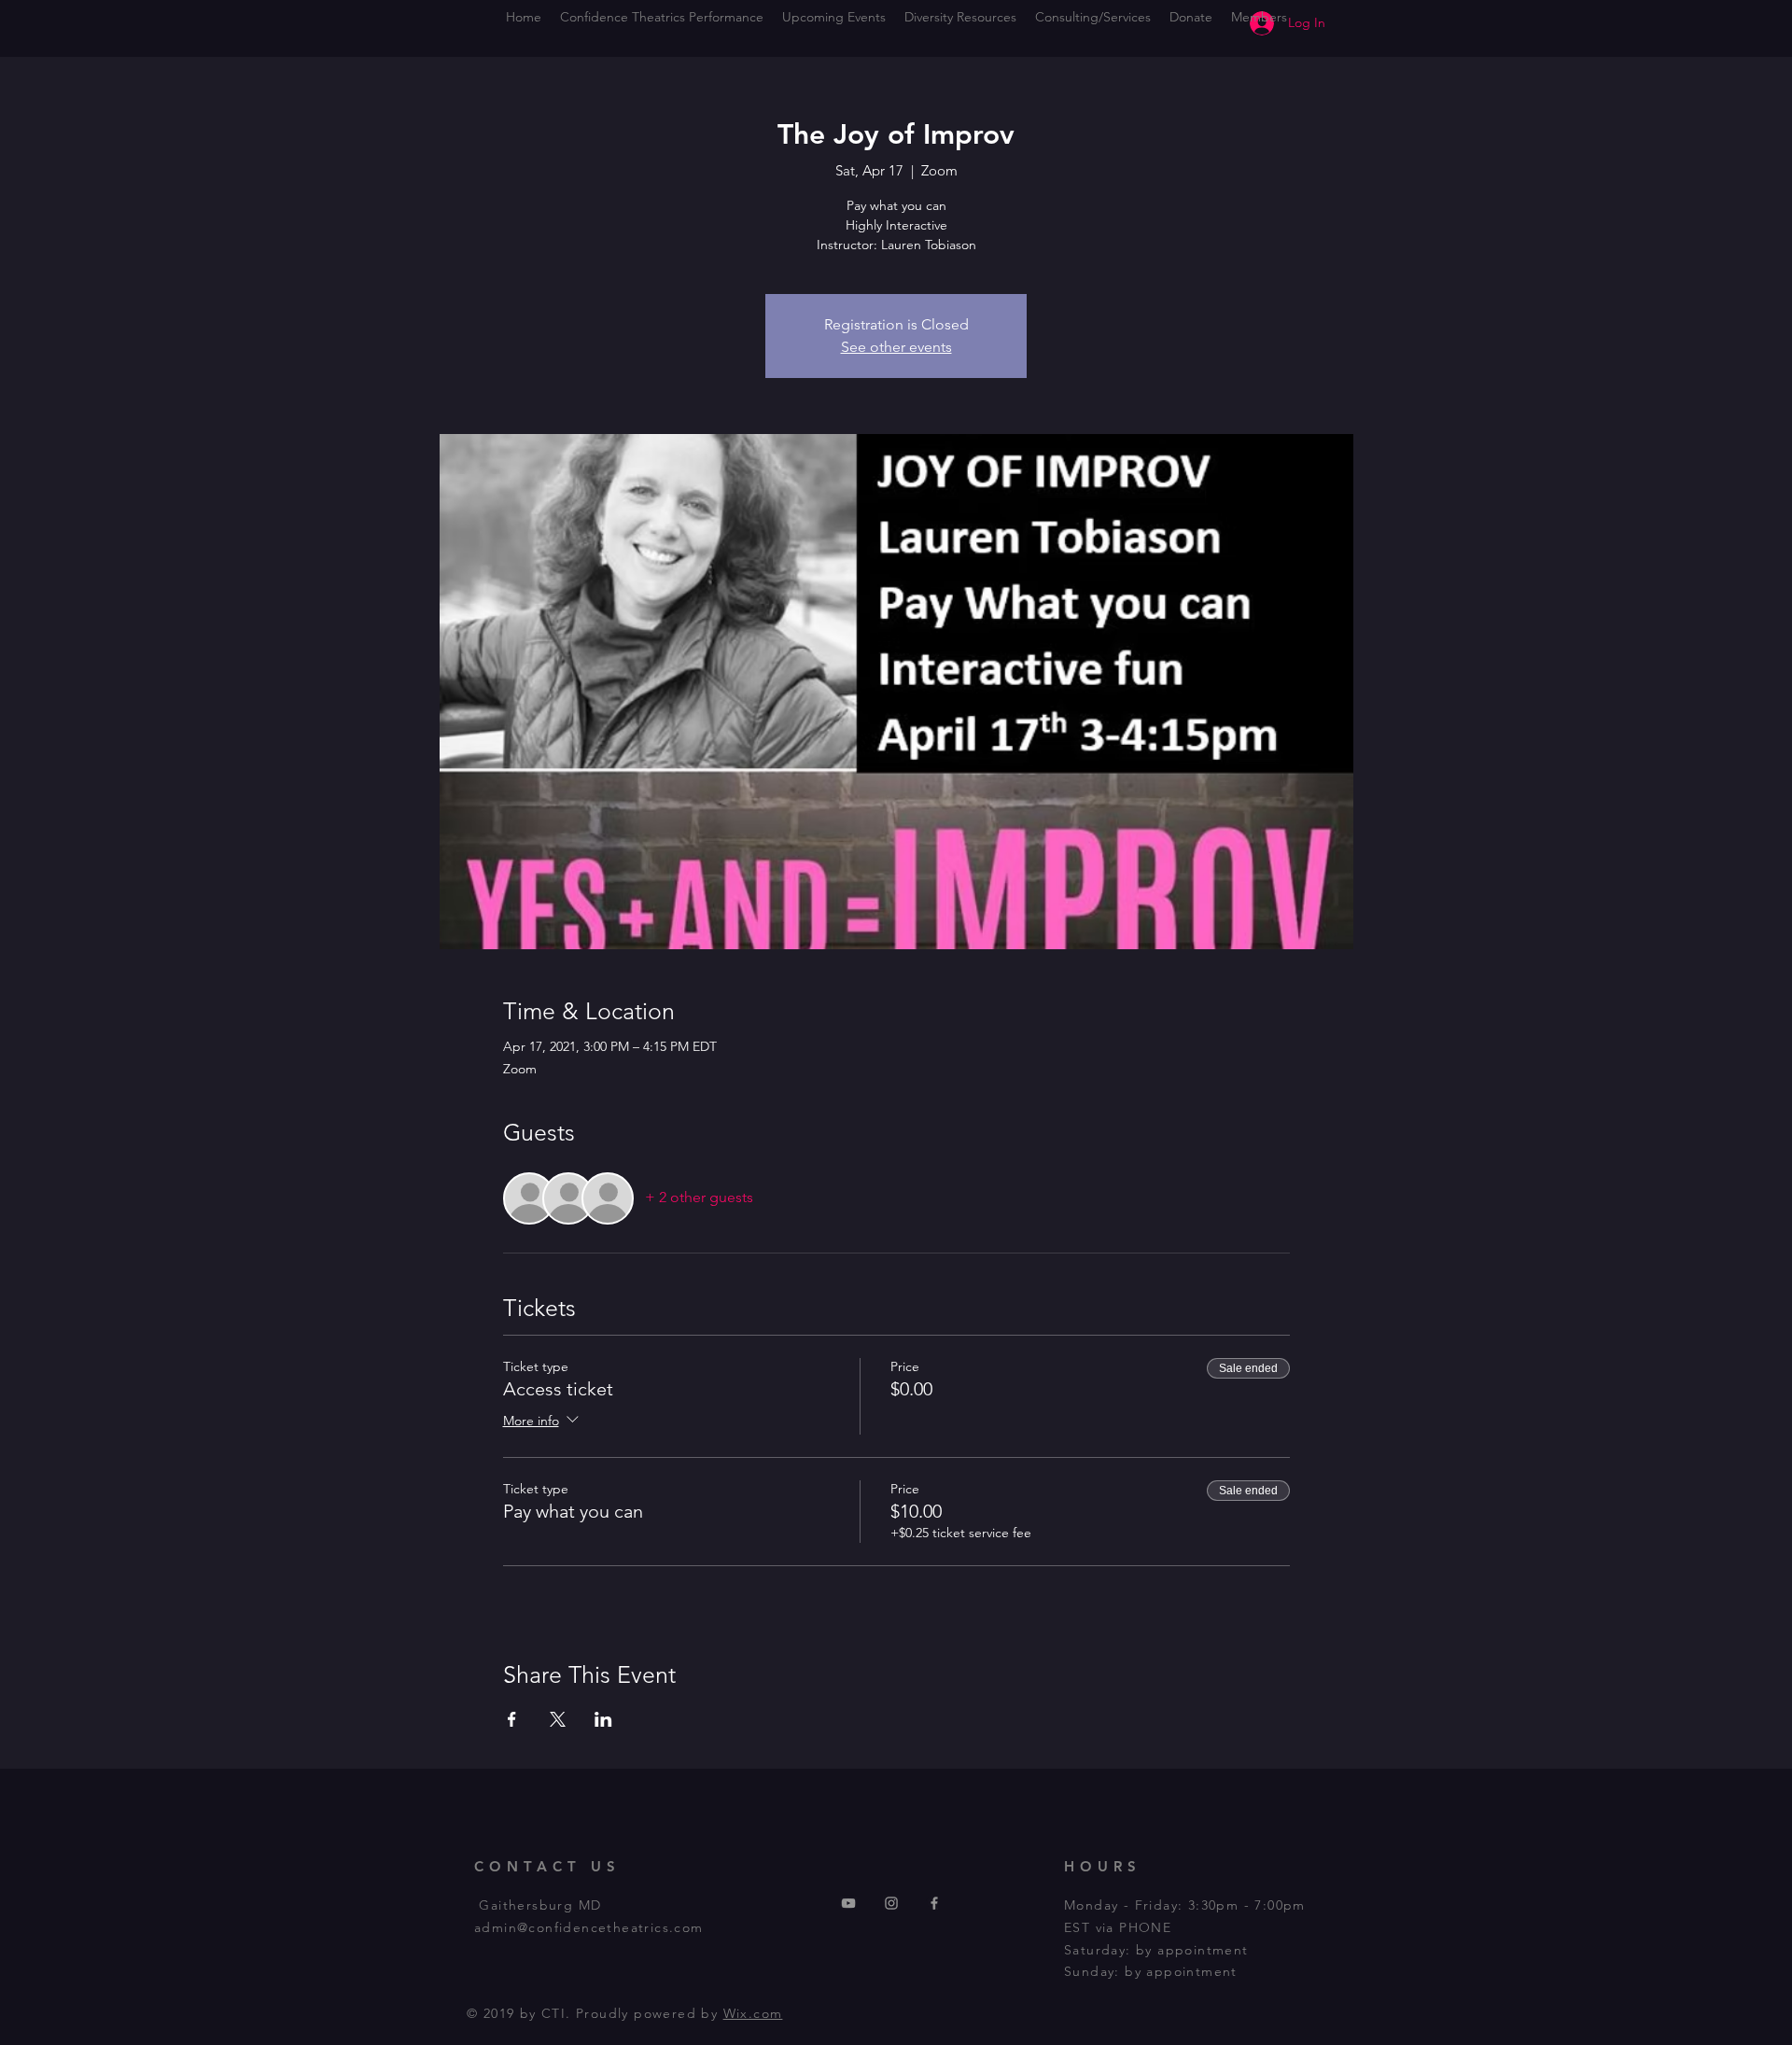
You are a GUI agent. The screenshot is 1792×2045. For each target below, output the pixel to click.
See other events (896, 347)
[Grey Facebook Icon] (934, 1903)
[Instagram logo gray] (891, 1903)
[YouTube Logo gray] (848, 1903)
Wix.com (753, 2013)
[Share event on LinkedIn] (603, 1719)
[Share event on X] (558, 1719)
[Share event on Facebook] (512, 1719)
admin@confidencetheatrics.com (589, 1927)
